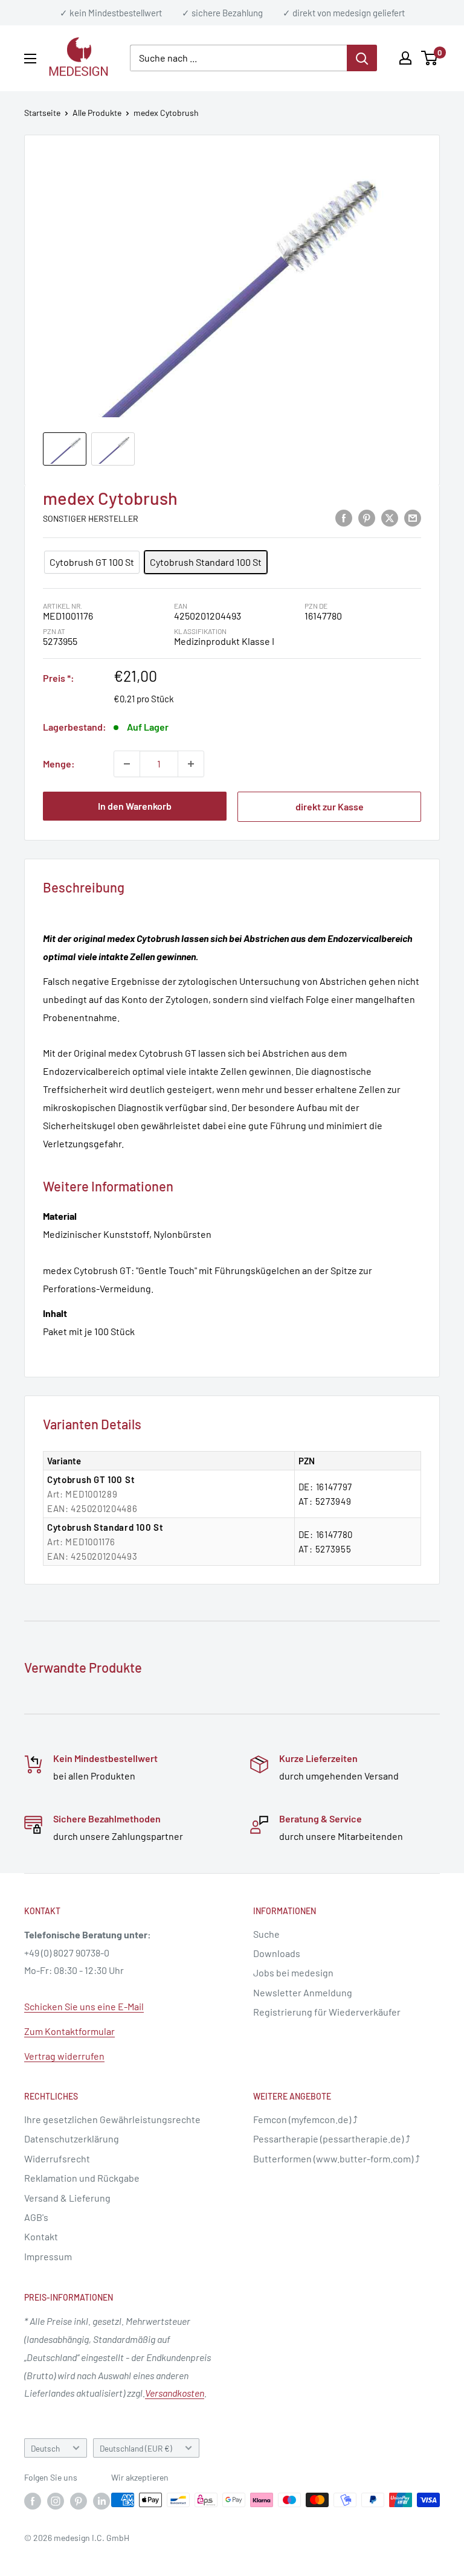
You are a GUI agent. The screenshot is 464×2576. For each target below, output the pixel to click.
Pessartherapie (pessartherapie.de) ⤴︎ (332, 2139)
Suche (266, 1934)
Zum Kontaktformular (69, 2031)
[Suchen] (362, 58)
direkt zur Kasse (330, 806)
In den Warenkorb (135, 806)
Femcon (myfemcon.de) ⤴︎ (305, 2119)
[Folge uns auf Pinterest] (79, 2501)
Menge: (59, 764)
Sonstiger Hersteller (91, 518)
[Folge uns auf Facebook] (33, 2501)
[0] (430, 58)
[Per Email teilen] (413, 517)
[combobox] (238, 58)
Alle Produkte (97, 113)
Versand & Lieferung (67, 2198)
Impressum (48, 2256)
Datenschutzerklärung (72, 2139)
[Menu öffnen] (30, 59)
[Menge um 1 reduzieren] (127, 764)
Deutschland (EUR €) (136, 2448)
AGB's (36, 2217)
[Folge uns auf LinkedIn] (101, 2501)
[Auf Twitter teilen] (390, 517)
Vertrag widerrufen (64, 2056)
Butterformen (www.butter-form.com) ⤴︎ (337, 2158)
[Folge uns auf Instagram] (56, 2501)
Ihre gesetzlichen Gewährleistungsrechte (112, 2119)
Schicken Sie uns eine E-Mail (84, 2006)
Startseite (42, 113)
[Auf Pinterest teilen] (367, 517)
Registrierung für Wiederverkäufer (327, 2012)
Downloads (277, 1953)
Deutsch (45, 2448)
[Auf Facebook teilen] (344, 517)
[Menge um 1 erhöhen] (191, 764)
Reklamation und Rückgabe (82, 2178)
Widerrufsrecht (57, 2158)
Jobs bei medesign (293, 1972)
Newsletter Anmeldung (303, 1992)
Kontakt (41, 2236)
